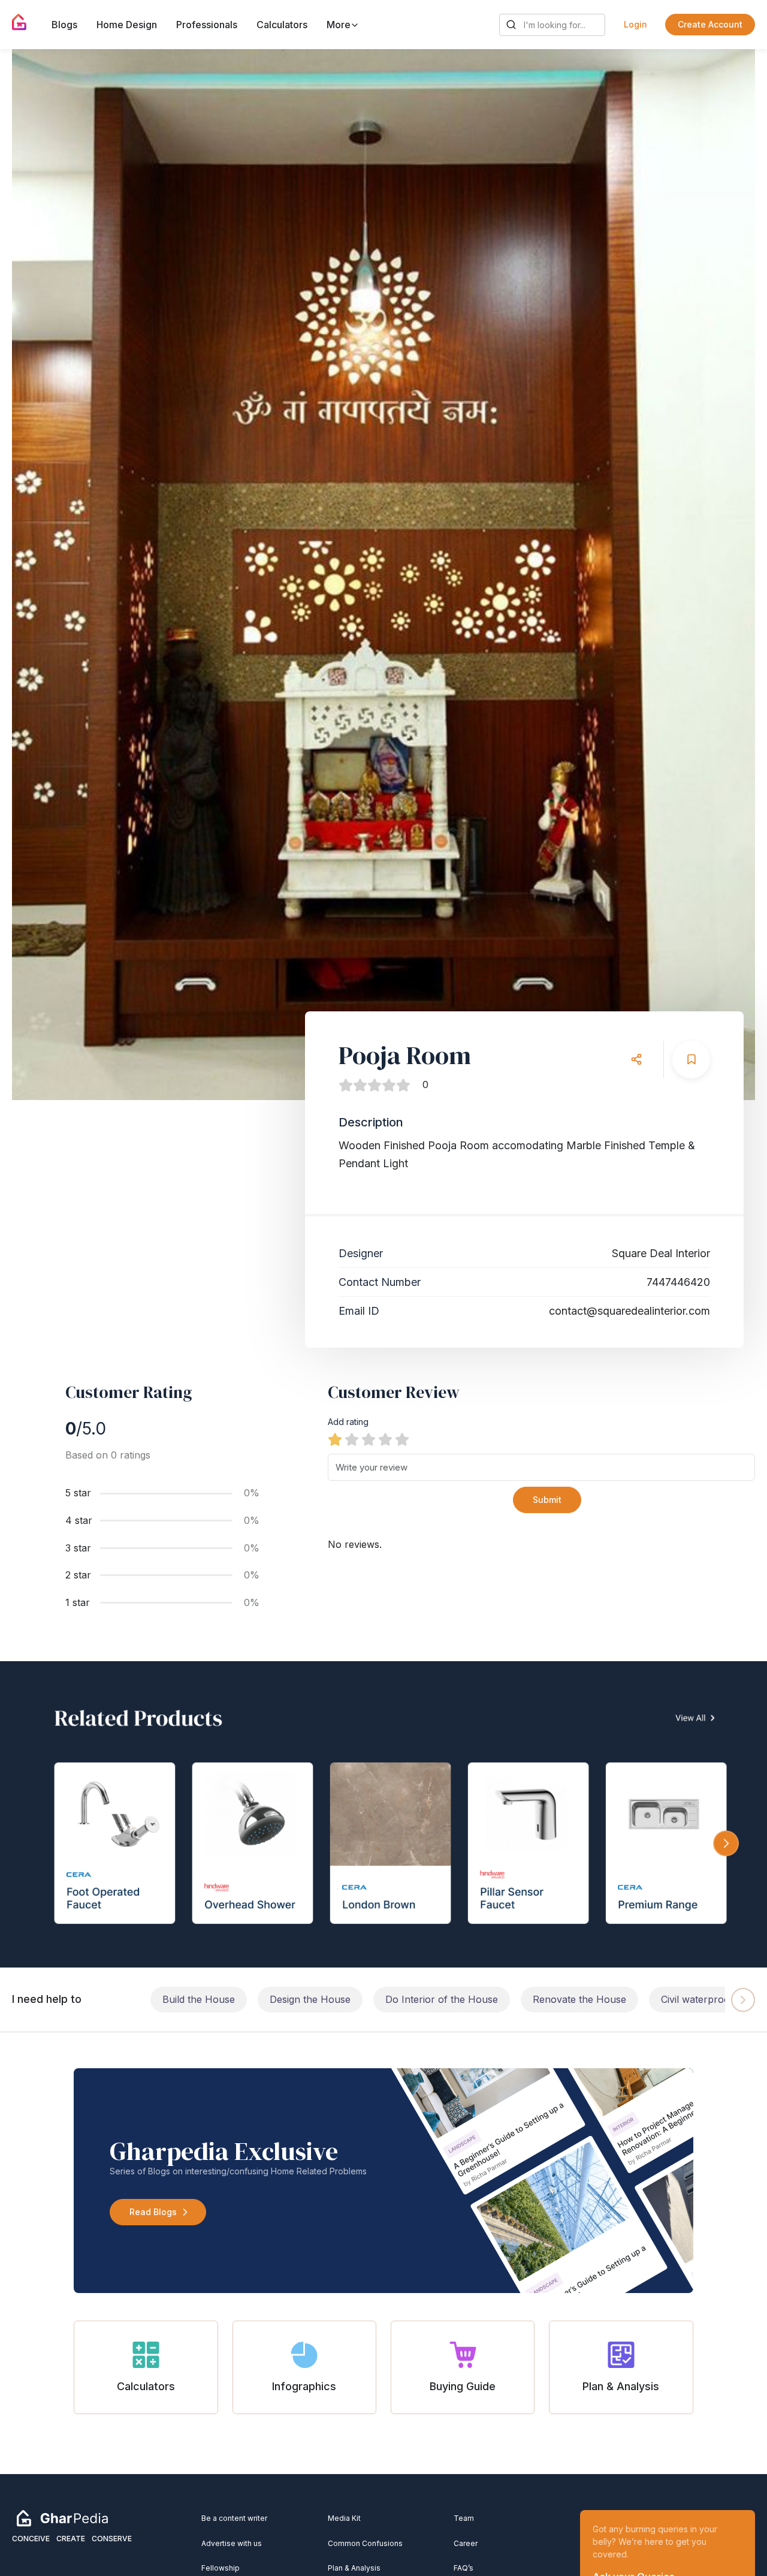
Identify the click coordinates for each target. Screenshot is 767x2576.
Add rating (348, 1422)
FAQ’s (463, 2568)
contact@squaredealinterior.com (629, 1311)
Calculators (282, 25)
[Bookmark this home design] (691, 1060)
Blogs (64, 25)
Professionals (207, 25)
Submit (547, 1500)
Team (464, 2518)
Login (635, 24)
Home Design (127, 25)
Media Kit (344, 2518)
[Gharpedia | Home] (19, 22)
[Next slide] (735, 574)
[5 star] (402, 1439)
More (340, 25)
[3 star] (369, 1439)
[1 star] (335, 1439)
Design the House (310, 1999)
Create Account (710, 24)
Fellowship (221, 2568)
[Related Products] (383, 1814)
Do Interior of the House (442, 1999)
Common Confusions (365, 2543)
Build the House (199, 1999)
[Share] (636, 1060)
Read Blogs (153, 2212)
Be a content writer (234, 2518)
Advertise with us (232, 2543)
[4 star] (385, 1439)
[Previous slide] (32, 574)
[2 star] (352, 1439)
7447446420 (678, 1282)
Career (466, 2543)
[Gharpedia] (62, 2518)
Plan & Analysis (354, 2568)
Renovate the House (579, 1999)
